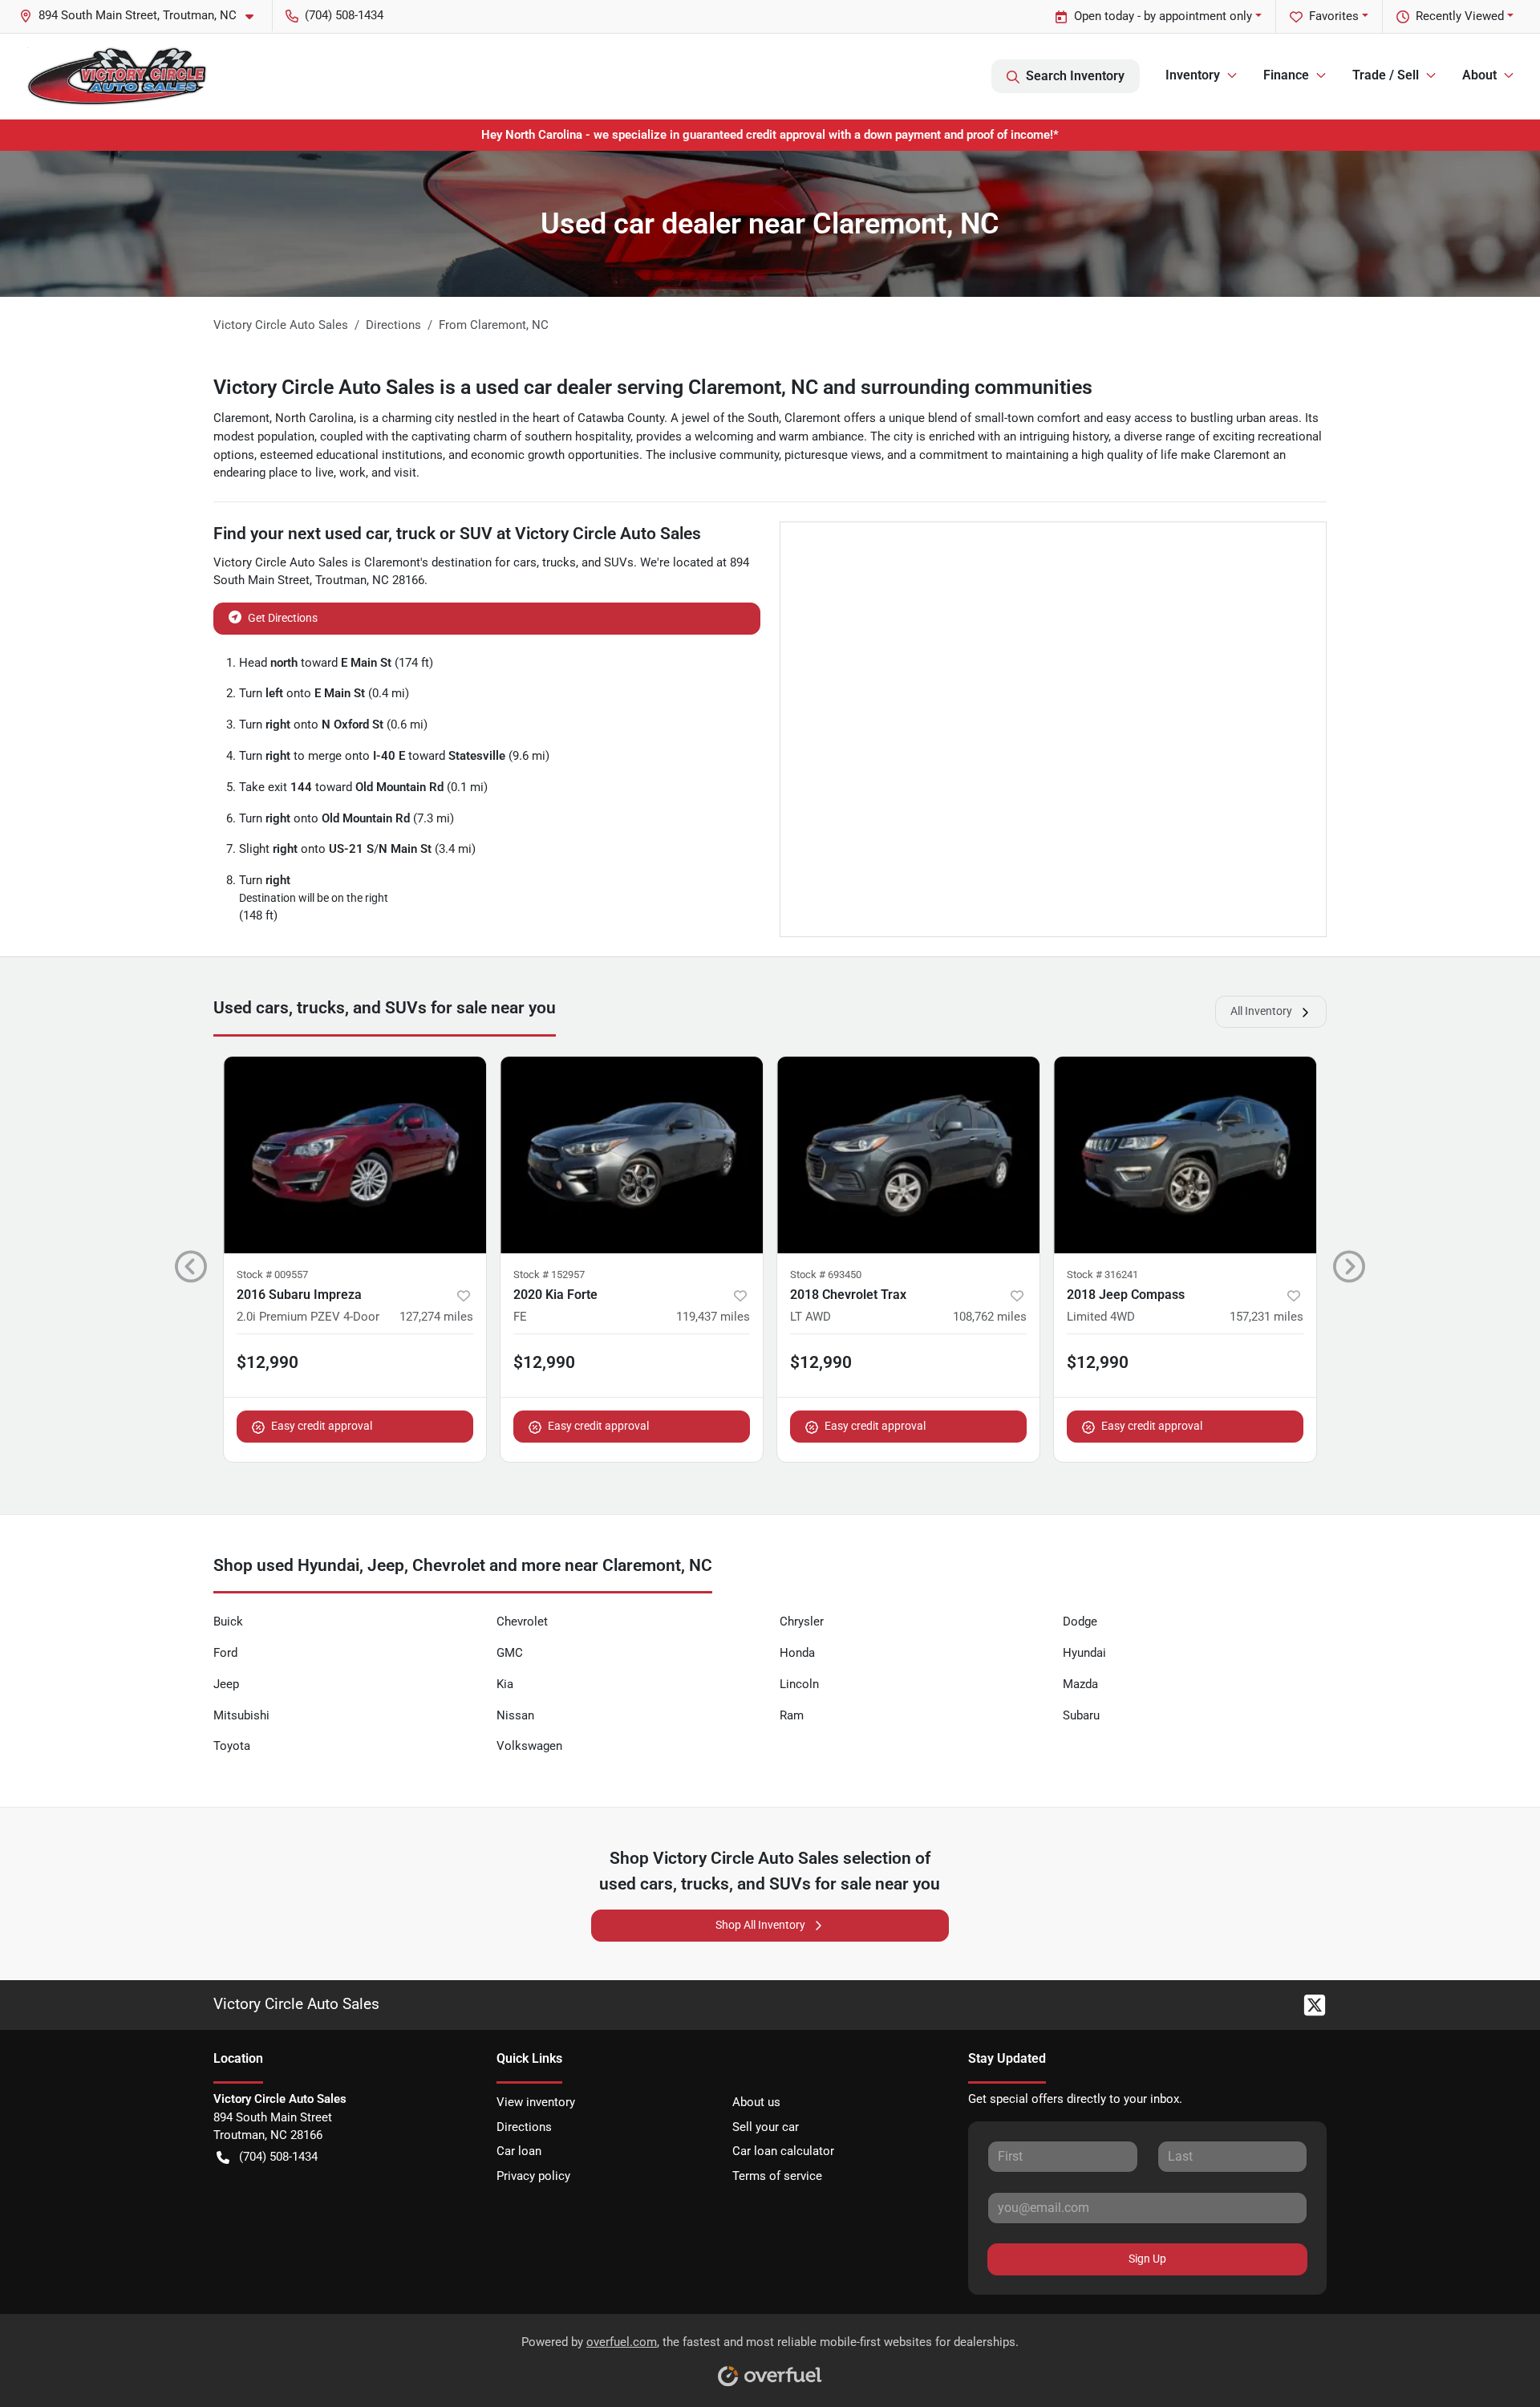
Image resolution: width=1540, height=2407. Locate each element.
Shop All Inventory (760, 1925)
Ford (225, 1653)
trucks (559, 562)
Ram (792, 1715)
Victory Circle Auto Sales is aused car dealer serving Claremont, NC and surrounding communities (653, 387)
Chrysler (802, 1622)
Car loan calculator (783, 2151)
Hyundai (1084, 1653)
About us (756, 2102)
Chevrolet (522, 1622)
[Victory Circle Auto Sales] (116, 76)
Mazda (1080, 1684)
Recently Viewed (1460, 16)
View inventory (536, 2102)
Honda (797, 1653)
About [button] (1479, 75)
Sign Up (1147, 2259)
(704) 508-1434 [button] (344, 15)
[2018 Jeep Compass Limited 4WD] (1185, 1155)
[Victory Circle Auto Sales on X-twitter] (1308, 2004)
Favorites (1334, 16)
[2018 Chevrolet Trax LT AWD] (908, 1155)
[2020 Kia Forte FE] (632, 1155)
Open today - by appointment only (1163, 16)
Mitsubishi (241, 1715)
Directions (524, 2127)
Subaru (1081, 1715)
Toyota (232, 1746)
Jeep (226, 1684)
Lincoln (799, 1684)
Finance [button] (1286, 75)
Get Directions (283, 618)
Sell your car (766, 2127)
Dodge (1080, 1622)
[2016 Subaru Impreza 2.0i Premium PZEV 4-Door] (355, 1155)
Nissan (515, 1715)
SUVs (619, 562)
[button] (143, 16)
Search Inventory (1075, 76)
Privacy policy (533, 2176)
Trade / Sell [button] (1386, 75)
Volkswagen (529, 1746)
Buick (228, 1622)
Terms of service (777, 2176)
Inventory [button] (1193, 75)
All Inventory (1261, 1011)
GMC (510, 1653)
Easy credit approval (322, 1426)
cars (525, 562)
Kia (505, 1684)
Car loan (519, 2151)
